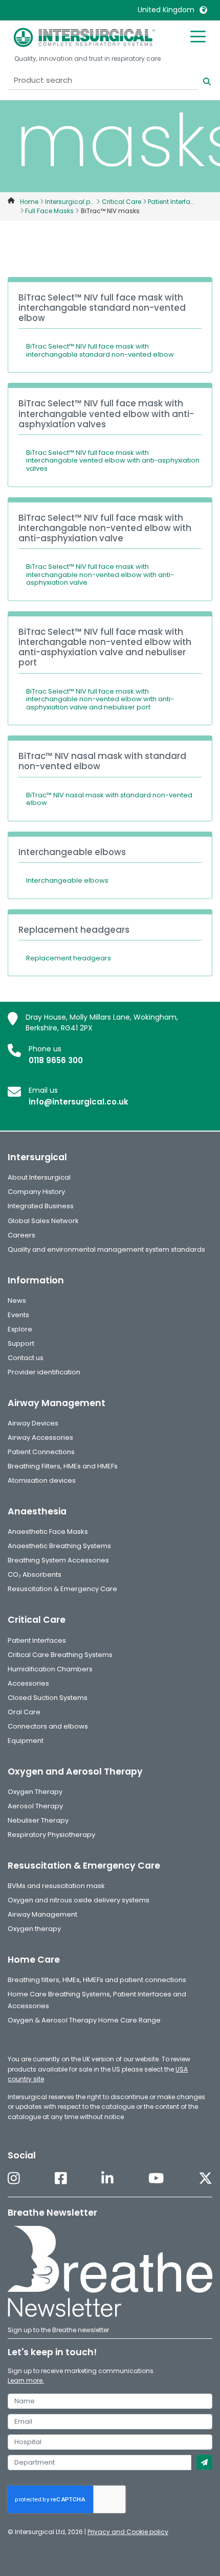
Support (21, 1343)
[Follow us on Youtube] (156, 2179)
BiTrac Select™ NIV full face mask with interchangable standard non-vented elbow (100, 350)
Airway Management (42, 1914)
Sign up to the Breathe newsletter (58, 2330)
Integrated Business (41, 1206)
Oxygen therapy (34, 1929)
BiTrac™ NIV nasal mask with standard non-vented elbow (109, 799)
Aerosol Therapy (35, 1806)
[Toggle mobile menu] (198, 36)
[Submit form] (204, 2463)
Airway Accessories (40, 1437)
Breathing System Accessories (58, 1560)
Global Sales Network (43, 1221)
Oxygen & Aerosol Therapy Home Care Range (84, 2020)
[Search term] (201, 80)
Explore (20, 1329)
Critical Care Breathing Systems (60, 1655)
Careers (21, 1235)
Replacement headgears (69, 958)
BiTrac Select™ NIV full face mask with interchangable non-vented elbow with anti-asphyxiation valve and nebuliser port (100, 699)
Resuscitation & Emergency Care (62, 1589)
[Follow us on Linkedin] (107, 2179)
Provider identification (44, 1372)
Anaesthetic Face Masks (48, 1532)
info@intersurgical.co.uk (79, 1102)
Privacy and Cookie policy (128, 2532)
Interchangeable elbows (67, 880)
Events (18, 1315)
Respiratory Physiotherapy (51, 1835)
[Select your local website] (203, 10)
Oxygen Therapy (35, 1792)
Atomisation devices (42, 1480)
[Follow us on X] (205, 2179)
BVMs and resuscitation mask (56, 1886)
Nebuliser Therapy (38, 1820)
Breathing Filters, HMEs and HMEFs (63, 1466)
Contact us (26, 1358)
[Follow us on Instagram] (14, 2179)
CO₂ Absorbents (35, 1574)
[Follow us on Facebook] (61, 2179)
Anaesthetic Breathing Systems (59, 1546)
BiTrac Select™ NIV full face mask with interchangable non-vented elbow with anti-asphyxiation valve (100, 574)
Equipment (26, 1741)
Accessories (28, 1683)
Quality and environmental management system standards (106, 1249)
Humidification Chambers (50, 1669)
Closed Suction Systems (48, 1698)
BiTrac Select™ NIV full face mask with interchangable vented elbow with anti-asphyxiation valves (113, 461)
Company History (36, 1192)
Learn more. (26, 2380)
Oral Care (24, 1712)
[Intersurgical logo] (84, 37)
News (17, 1301)
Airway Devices (33, 1423)
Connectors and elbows (48, 1726)
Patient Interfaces (37, 1640)
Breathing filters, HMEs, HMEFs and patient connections (97, 1980)
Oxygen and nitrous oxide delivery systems (79, 1900)
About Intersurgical (39, 1177)
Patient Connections (41, 1452)
